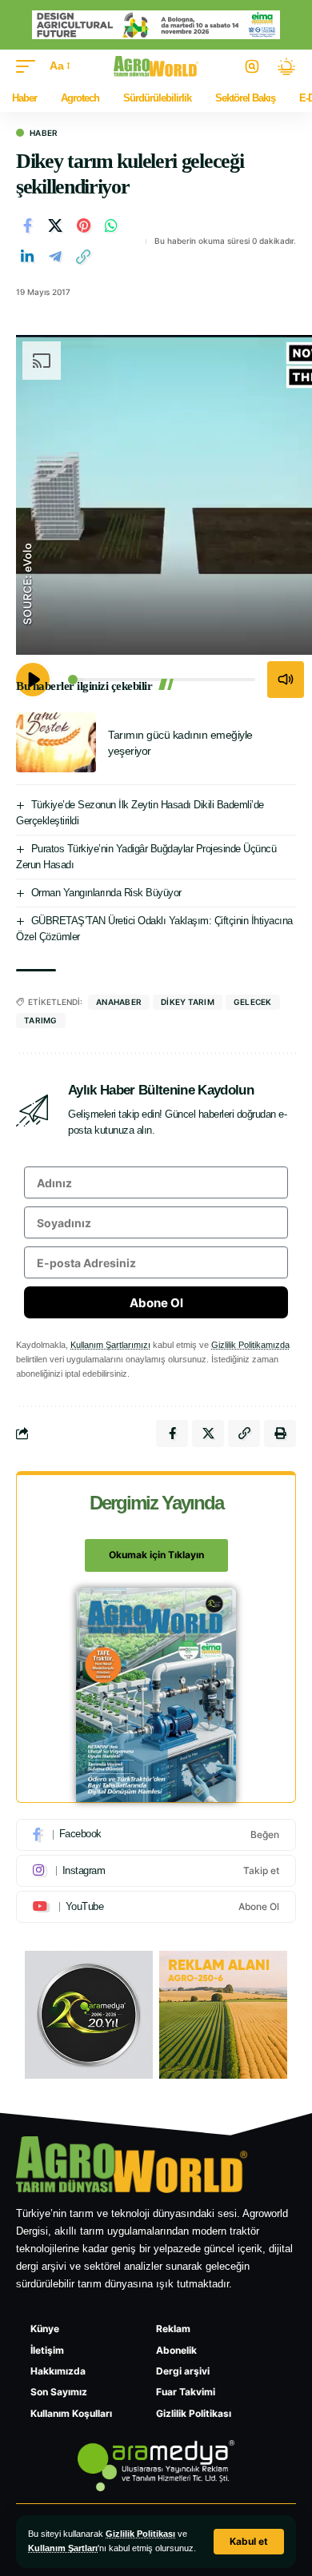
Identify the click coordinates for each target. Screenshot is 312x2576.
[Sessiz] (286, 680)
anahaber (119, 1002)
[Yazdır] (280, 1434)
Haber (44, 133)
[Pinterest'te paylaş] (83, 225)
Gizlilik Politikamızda (250, 1345)
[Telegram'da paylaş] (55, 257)
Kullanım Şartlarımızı (110, 1345)
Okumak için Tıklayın (156, 1555)
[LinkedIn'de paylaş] (27, 257)
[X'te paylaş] (55, 225)
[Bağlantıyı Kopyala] (83, 257)
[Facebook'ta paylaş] (27, 225)
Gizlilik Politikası (140, 2534)
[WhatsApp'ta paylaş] (111, 225)
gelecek (253, 1002)
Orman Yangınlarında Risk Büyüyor (106, 893)
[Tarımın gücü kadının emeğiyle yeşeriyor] (56, 742)
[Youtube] (156, 1907)
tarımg (41, 1020)
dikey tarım (188, 1002)
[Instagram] (156, 1871)
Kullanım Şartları (63, 2548)
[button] (249, 2542)
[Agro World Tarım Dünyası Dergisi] (156, 66)
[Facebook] (156, 1835)
